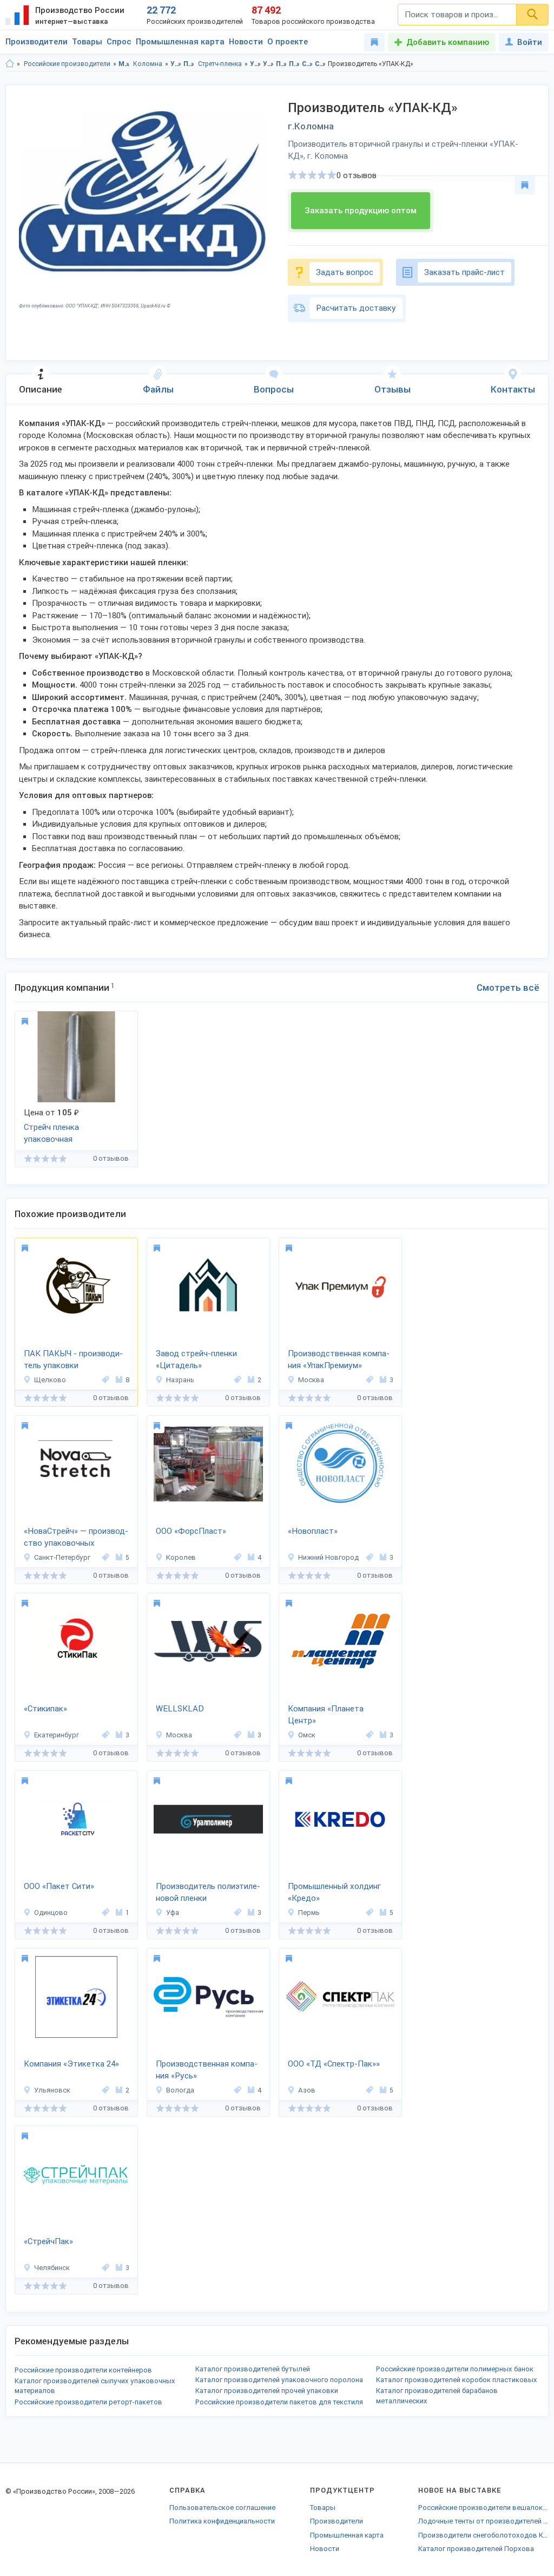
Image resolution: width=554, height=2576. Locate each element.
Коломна (148, 64)
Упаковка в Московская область (256, 64)
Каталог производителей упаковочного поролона (279, 2380)
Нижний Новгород (328, 1557)
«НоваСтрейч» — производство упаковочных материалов (76, 1538)
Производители (37, 42)
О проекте (288, 42)
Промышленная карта (180, 42)
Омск (307, 1735)
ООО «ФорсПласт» (191, 1531)
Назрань (180, 1380)
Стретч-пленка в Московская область (308, 64)
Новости (246, 42)
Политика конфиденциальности (222, 2521)
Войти (530, 42)
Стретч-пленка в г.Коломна (321, 64)
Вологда (180, 2090)
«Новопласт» (313, 1531)
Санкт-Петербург (62, 1557)
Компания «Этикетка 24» (71, 2064)
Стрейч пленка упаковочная (51, 1133)
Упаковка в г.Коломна (269, 64)
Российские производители (67, 64)
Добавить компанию (448, 42)
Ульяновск (52, 2090)
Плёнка (189, 64)
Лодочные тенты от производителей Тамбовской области (483, 2521)
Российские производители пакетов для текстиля (279, 2402)
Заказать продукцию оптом (361, 211)
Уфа (173, 1913)
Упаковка (176, 64)
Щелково (50, 1380)
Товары (87, 42)
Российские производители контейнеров (83, 2370)
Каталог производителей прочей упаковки (267, 2391)
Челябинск (52, 2268)
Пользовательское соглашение (222, 2508)
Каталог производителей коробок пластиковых (457, 2380)
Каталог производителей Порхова (476, 2549)
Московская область (124, 64)
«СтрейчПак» (48, 2241)
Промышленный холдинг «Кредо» (334, 1892)
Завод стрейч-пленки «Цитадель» (196, 1360)
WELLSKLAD (180, 1709)
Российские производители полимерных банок (455, 2369)
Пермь (309, 1913)
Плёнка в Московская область (282, 64)
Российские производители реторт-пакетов (88, 2402)
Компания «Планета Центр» (326, 1715)
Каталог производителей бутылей (253, 2369)
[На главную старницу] (10, 64)
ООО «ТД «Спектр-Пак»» (334, 2064)
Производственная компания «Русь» (207, 2070)
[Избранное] (374, 42)
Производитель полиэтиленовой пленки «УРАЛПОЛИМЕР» (208, 1893)
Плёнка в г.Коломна (295, 64)
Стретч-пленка (220, 64)
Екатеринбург (57, 1735)
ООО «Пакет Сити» (59, 1886)
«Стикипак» (45, 1709)
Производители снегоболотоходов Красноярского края (483, 2535)
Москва (311, 1380)
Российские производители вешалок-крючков (483, 2508)
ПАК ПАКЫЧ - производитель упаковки (73, 1360)
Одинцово (51, 1913)
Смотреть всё (508, 988)
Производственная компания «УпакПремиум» (339, 1360)
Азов (307, 2090)
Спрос (119, 42)
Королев (181, 1557)
